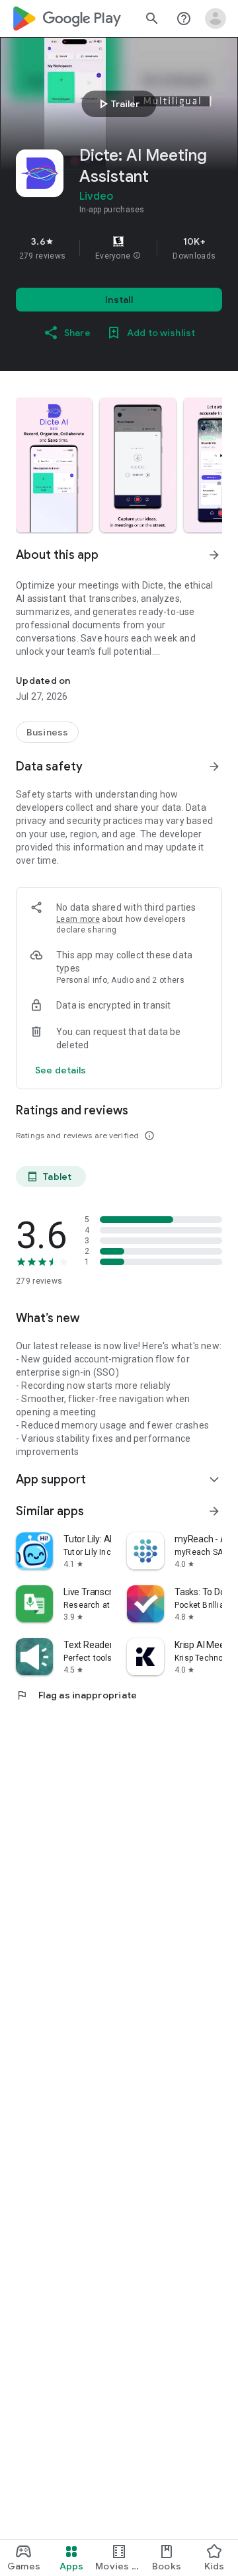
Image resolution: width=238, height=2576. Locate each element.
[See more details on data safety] (61, 1070)
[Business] (47, 732)
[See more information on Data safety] (214, 767)
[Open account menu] (216, 19)
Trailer (117, 104)
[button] (137, 256)
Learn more (78, 919)
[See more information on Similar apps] (214, 1511)
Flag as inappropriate (76, 1695)
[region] (119, 248)
